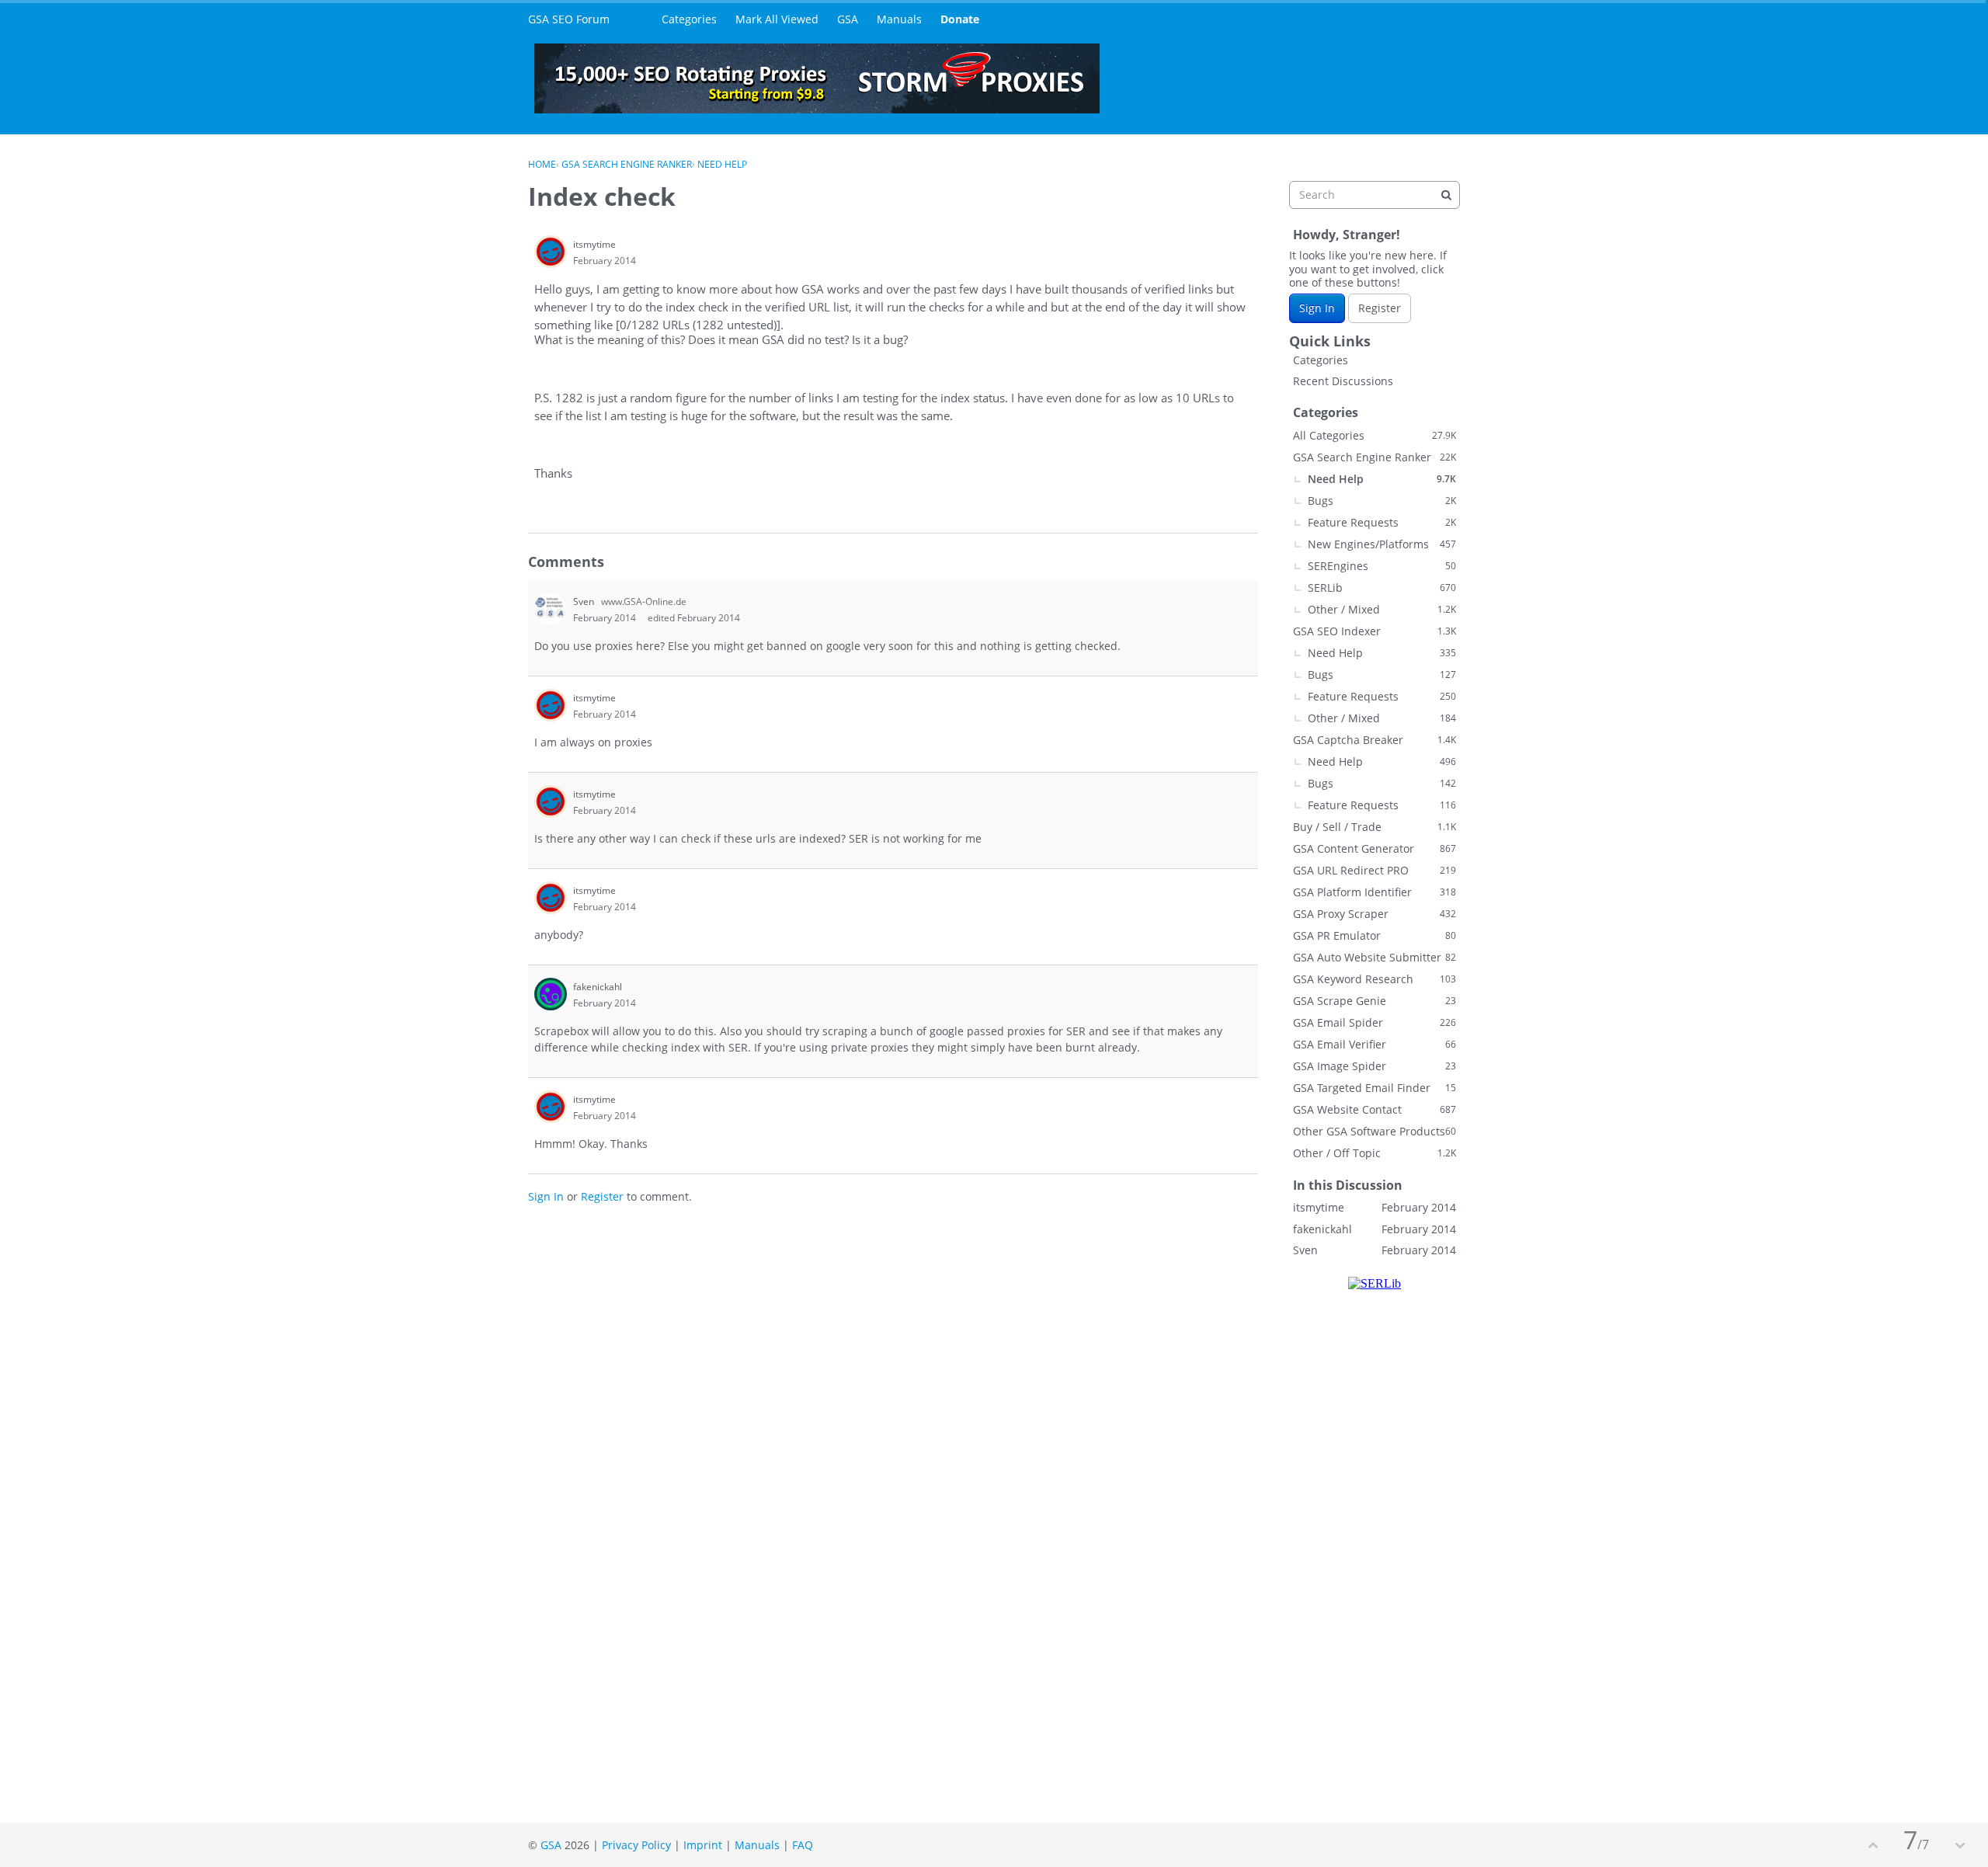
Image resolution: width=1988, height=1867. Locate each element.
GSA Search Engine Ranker (1375, 457)
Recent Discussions (1343, 381)
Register (602, 1196)
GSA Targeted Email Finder (1375, 1088)
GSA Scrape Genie (1375, 1001)
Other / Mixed (1382, 609)
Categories (689, 19)
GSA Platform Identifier (1375, 892)
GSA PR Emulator (1375, 935)
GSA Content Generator (1375, 848)
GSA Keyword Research (1375, 979)
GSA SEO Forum (569, 19)
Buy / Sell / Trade (1375, 827)
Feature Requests (1382, 522)
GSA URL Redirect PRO (1375, 870)
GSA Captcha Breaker (1375, 740)
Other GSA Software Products (1375, 1131)
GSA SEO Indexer (1375, 631)
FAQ (803, 1845)
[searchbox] (1375, 195)
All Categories (1375, 435)
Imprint (703, 1845)
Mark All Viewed (777, 19)
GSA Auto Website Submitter (1375, 957)
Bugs (1382, 501)
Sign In (546, 1196)
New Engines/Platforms (1382, 544)
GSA (848, 19)
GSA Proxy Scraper (1375, 914)
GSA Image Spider (1375, 1066)
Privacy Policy (636, 1845)
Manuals (899, 19)
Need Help (1382, 479)
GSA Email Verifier (1375, 1044)
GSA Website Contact (1375, 1109)
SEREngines (1382, 566)
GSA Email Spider (1375, 1022)
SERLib (1382, 588)
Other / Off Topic (1375, 1153)
